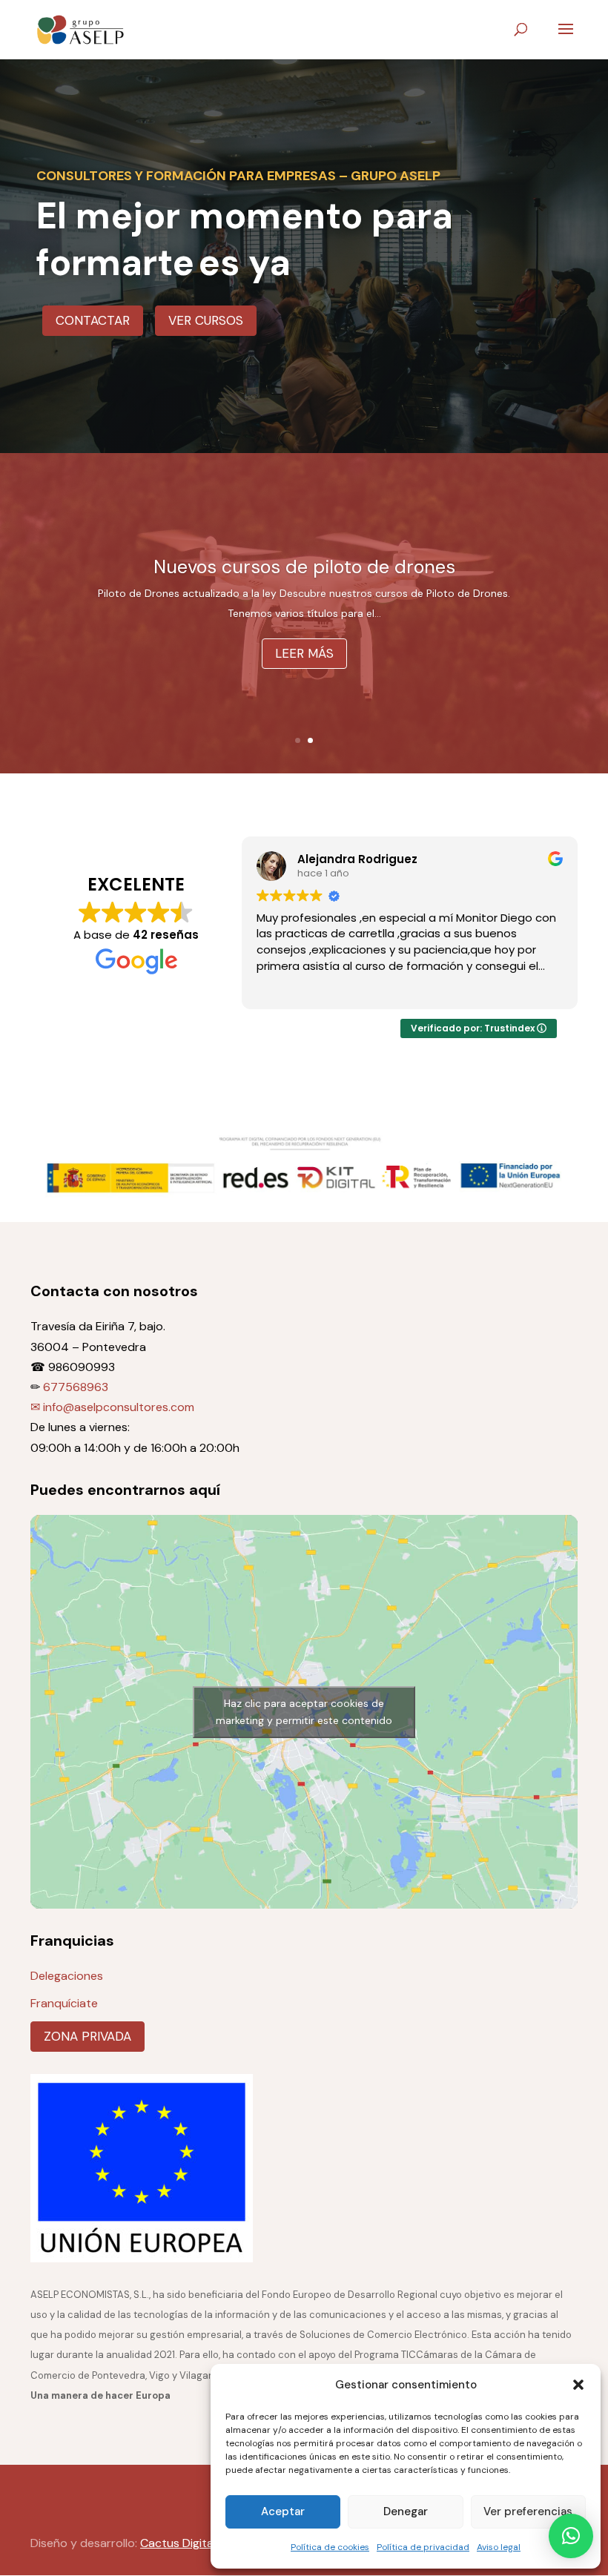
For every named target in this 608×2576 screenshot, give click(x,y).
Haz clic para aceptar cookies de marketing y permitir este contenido (304, 1712)
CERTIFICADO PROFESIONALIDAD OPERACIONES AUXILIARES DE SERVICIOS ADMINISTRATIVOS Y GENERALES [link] (304, 571)
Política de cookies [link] (330, 2547)
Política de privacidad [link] (423, 2547)
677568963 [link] (76, 1387)
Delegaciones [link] (67, 1976)
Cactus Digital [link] (178, 2543)
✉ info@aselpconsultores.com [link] (112, 1407)
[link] (81, 29)
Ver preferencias (528, 2511)
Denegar (406, 2511)
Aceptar (283, 2511)
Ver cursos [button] (206, 320)
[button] (578, 2385)
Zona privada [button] (87, 2036)
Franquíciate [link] (64, 2003)
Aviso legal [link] (499, 2547)
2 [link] (310, 740)
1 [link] (298, 740)
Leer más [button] (304, 676)
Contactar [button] (93, 320)
